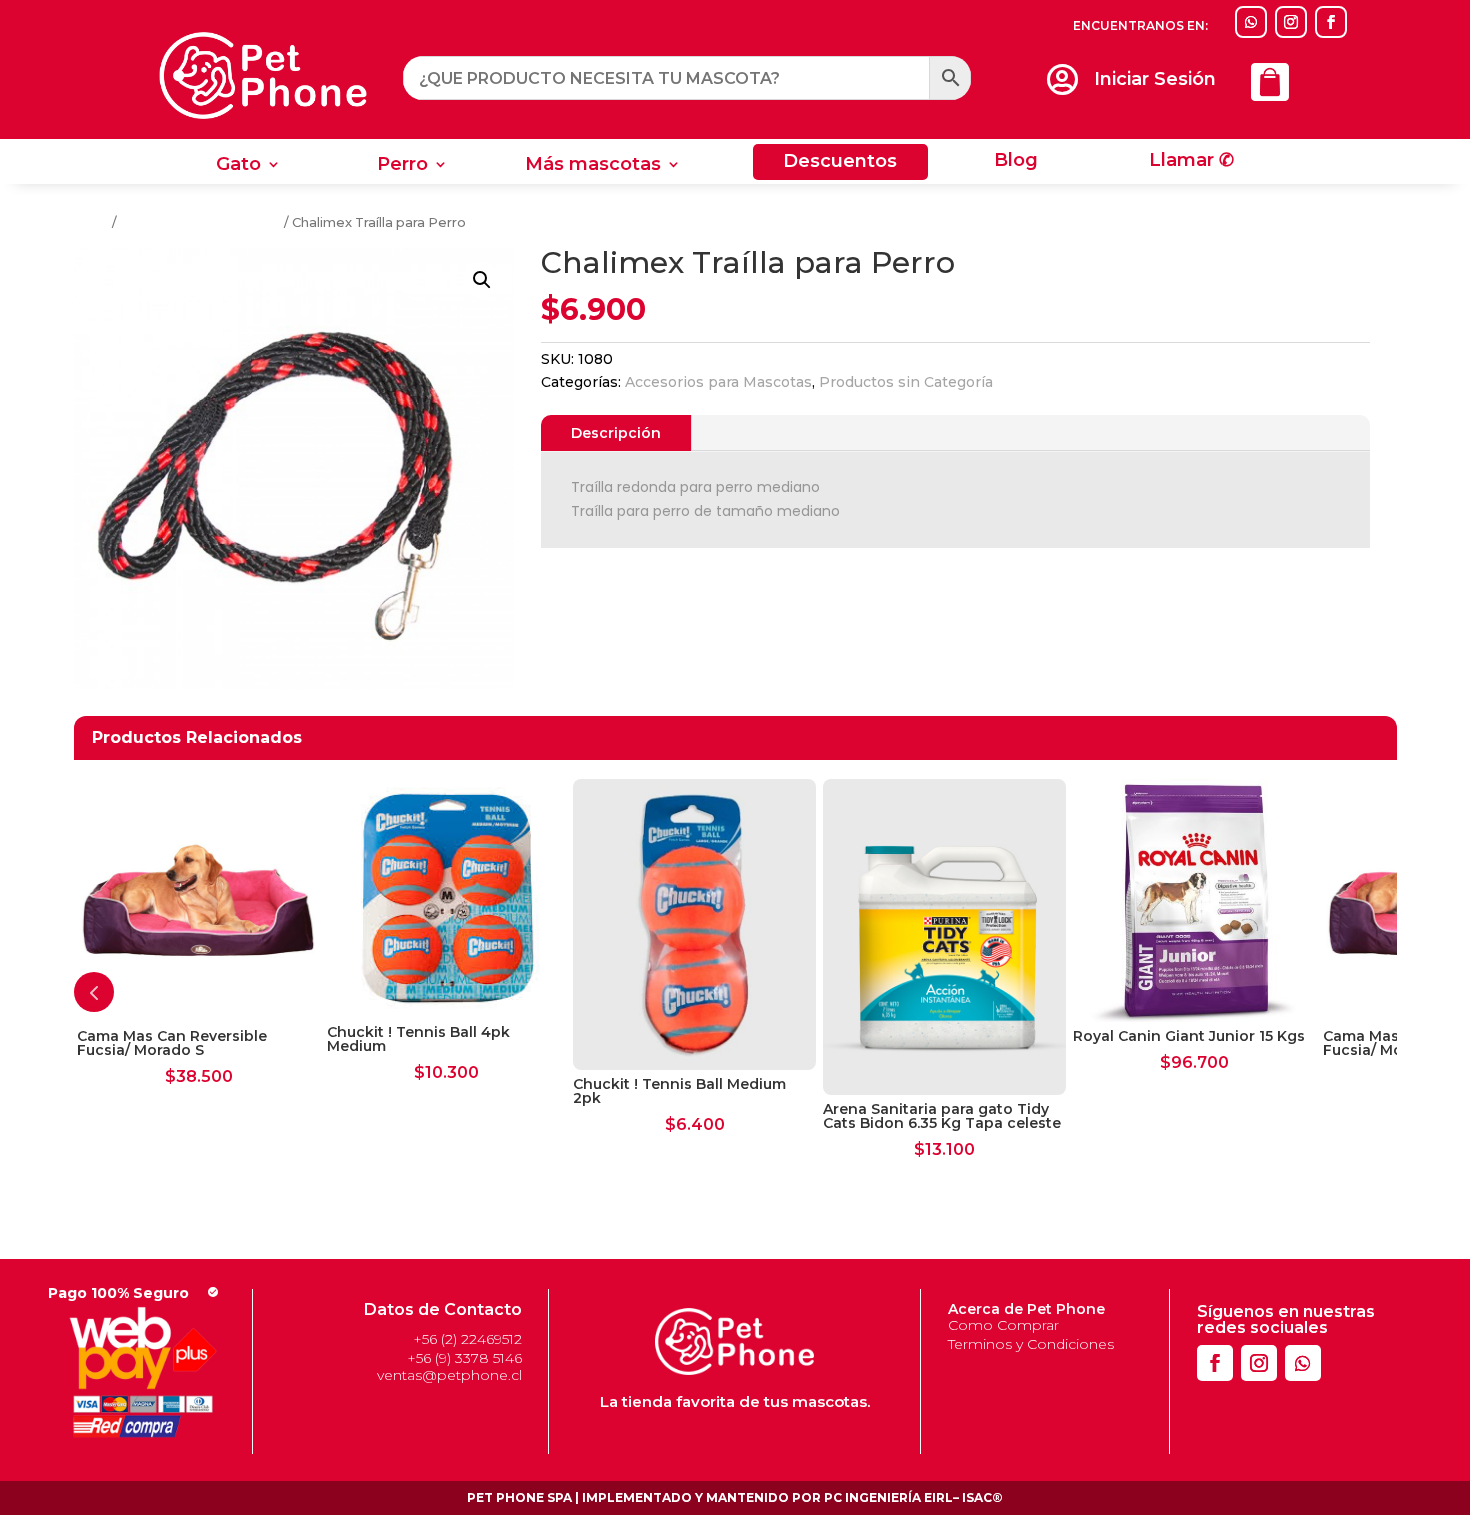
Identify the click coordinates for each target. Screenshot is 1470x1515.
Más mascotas (593, 166)
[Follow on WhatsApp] (1251, 22)
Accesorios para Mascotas (718, 382)
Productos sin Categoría (200, 222)
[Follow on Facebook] (1331, 22)
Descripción (616, 433)
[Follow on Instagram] (1291, 22)
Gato (238, 166)
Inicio (91, 222)
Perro (402, 166)
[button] (482, 280)
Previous (94, 992)
